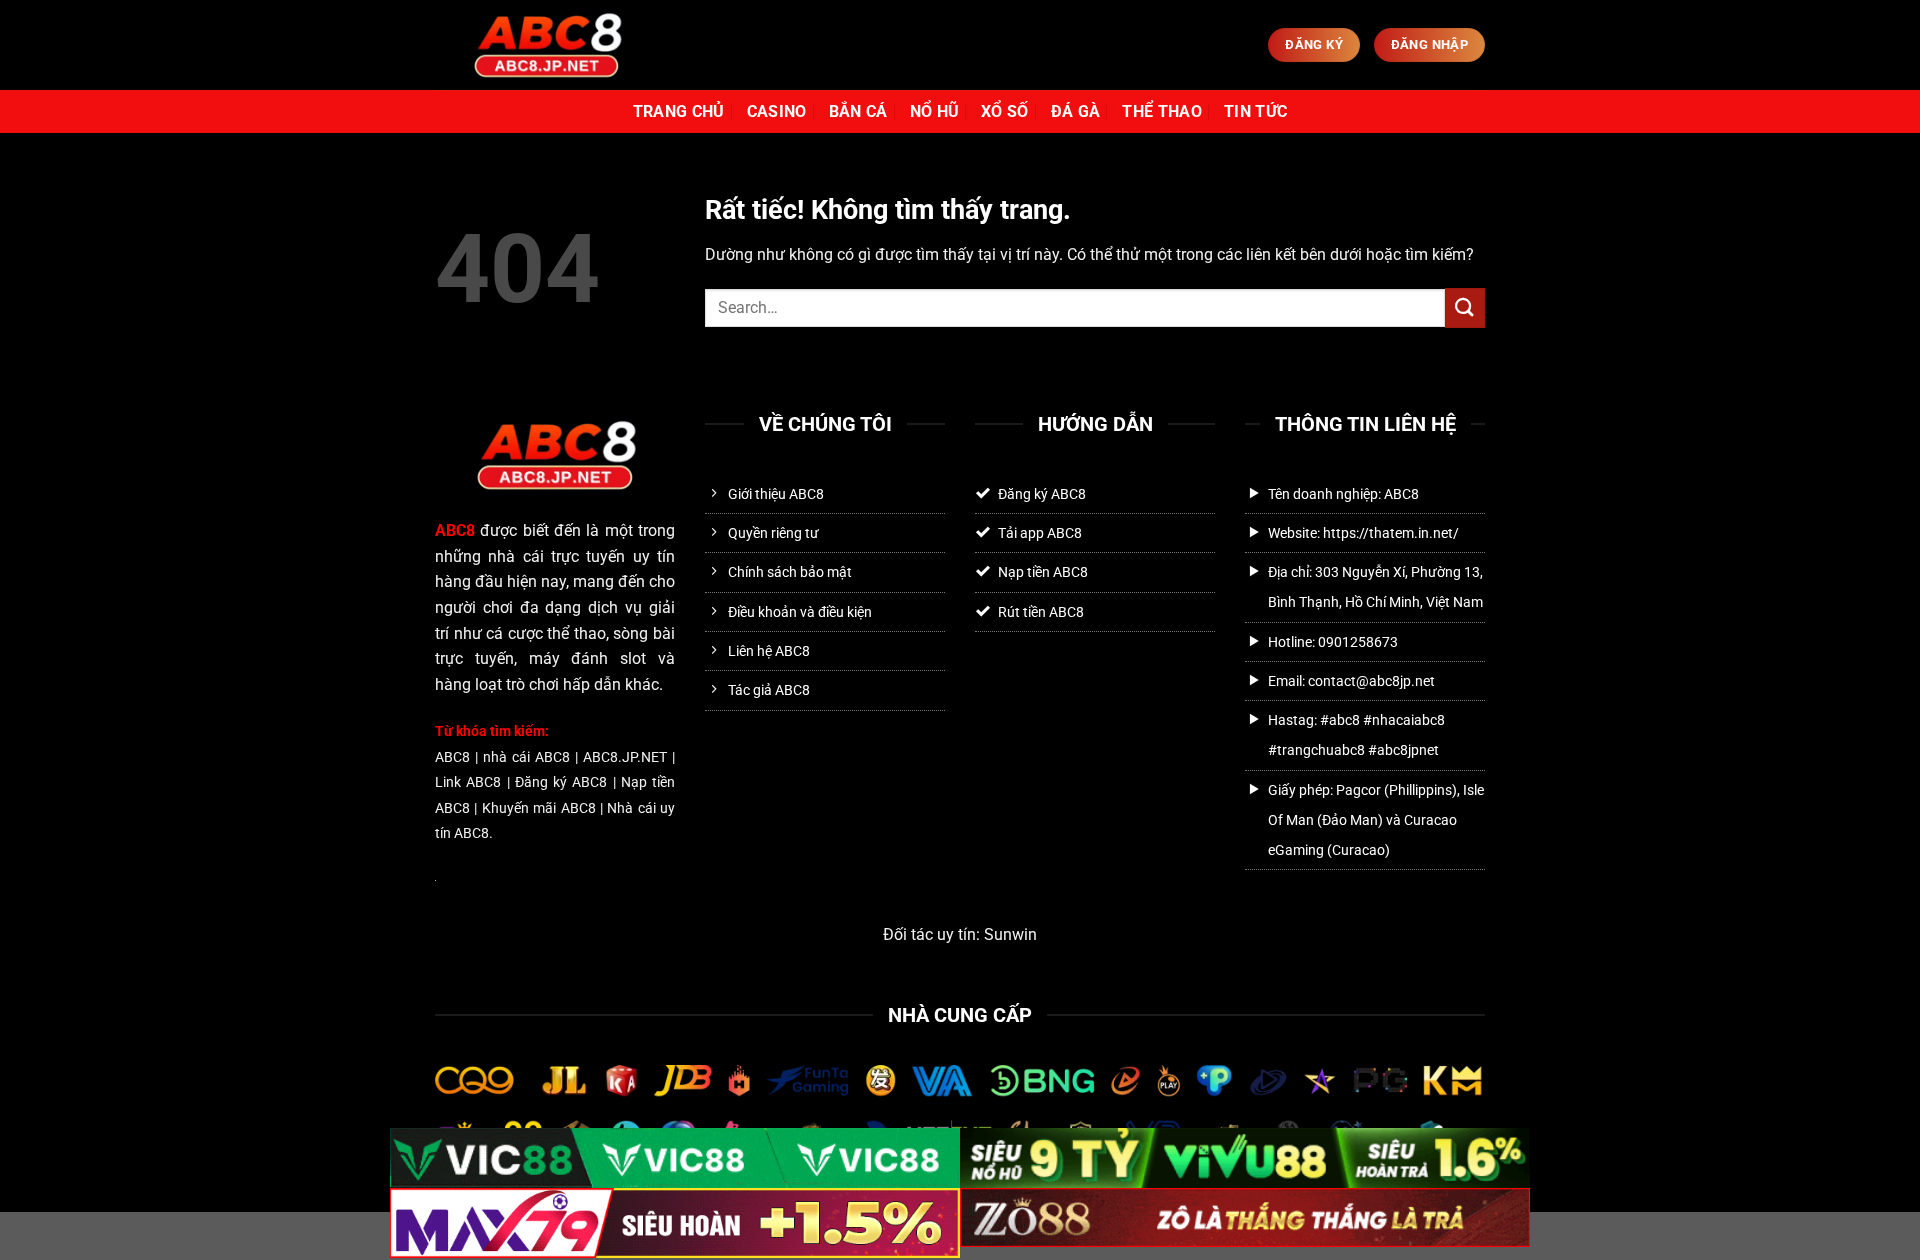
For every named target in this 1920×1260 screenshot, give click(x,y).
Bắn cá (858, 111)
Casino (777, 111)
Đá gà (1076, 111)
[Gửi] (1465, 307)
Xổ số (1005, 111)
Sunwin (1010, 934)
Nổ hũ (935, 111)
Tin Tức (1255, 111)
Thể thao (1162, 111)
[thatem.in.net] (546, 44)
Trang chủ (679, 111)
